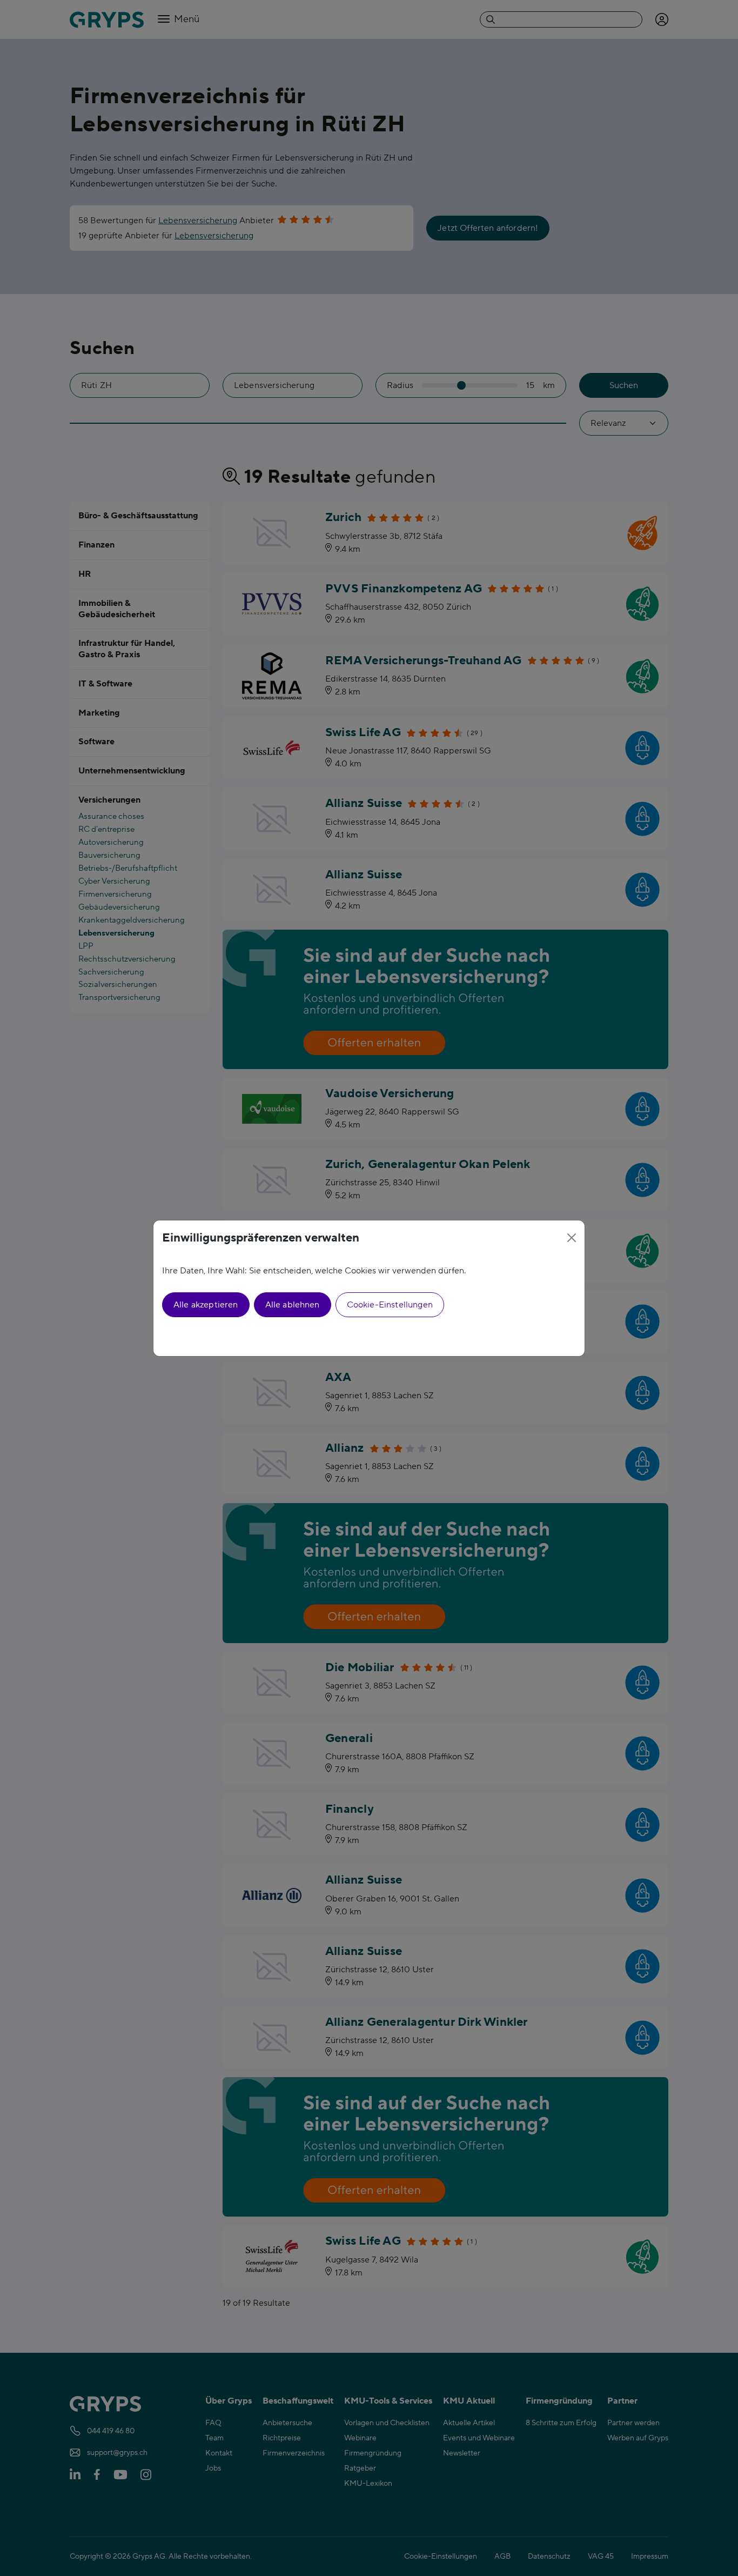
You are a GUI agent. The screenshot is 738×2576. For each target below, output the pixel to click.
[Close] (572, 1238)
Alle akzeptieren (206, 1305)
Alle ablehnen (293, 1305)
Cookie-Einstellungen (390, 1305)
